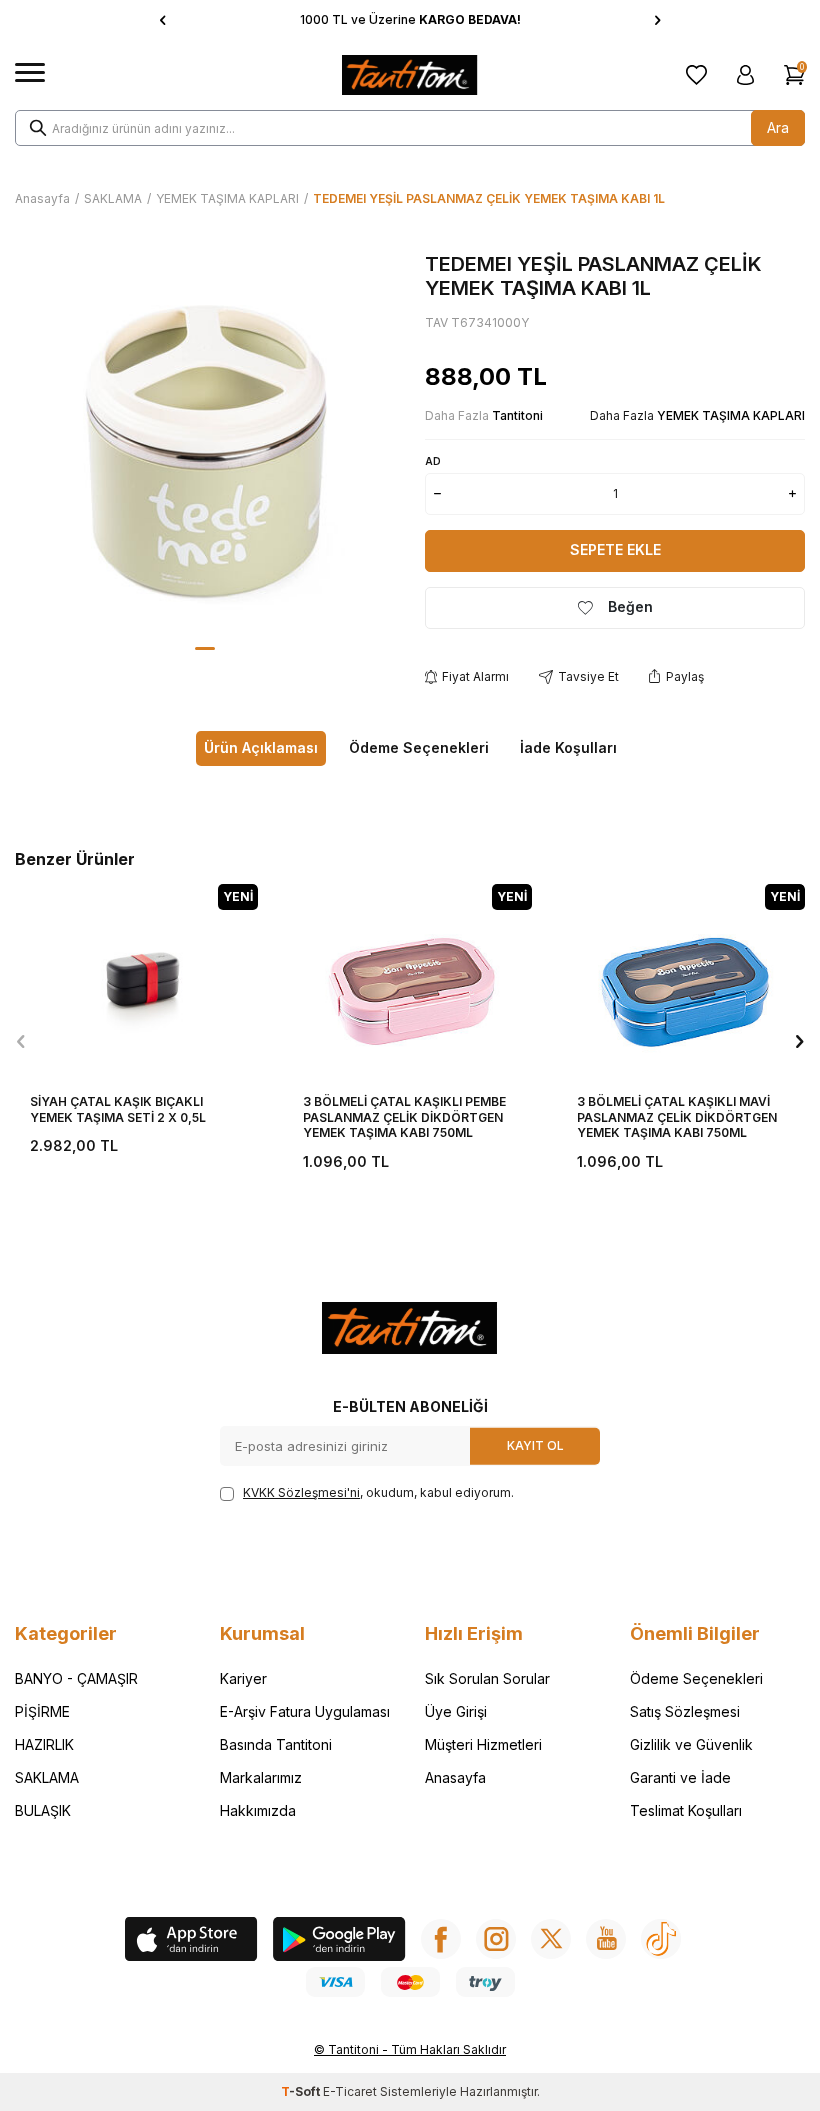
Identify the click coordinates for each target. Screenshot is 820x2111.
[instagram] (496, 1939)
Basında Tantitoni (276, 1744)
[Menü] (30, 73)
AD (433, 461)
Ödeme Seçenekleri (419, 747)
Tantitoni (517, 415)
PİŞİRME (42, 1711)
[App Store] (191, 1942)
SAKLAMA (113, 198)
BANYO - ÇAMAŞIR (76, 1678)
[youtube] (606, 1939)
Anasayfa (42, 198)
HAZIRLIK (44, 1744)
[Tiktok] (661, 1939)
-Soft (302, 2091)
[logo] (409, 75)
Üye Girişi (456, 1711)
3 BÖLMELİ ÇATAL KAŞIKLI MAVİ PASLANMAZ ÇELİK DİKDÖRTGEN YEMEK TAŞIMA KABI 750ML (677, 1117)
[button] (162, 20)
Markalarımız (261, 1777)
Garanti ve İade (680, 1777)
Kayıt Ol (535, 1445)
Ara (778, 127)
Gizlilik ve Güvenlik (691, 1744)
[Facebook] (441, 1939)
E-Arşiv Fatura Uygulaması (305, 1711)
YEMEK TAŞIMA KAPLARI (227, 198)
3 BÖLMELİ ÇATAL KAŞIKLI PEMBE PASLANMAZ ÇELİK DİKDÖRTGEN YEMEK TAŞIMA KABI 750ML (404, 1117)
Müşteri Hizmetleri (483, 1744)
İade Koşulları (568, 747)
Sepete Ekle (615, 549)
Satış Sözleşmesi (685, 1711)
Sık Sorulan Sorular (487, 1678)
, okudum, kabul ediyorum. (378, 1492)
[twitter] (551, 1939)
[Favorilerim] (696, 75)
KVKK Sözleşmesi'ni (301, 1492)
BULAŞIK (43, 1810)
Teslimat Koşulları (686, 1810)
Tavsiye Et (588, 676)
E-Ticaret (350, 2091)
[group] (205, 442)
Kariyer (243, 1678)
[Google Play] (339, 1942)
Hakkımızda (258, 1810)
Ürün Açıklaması (261, 747)
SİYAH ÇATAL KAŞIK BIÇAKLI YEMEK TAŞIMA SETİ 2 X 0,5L (118, 1109)
